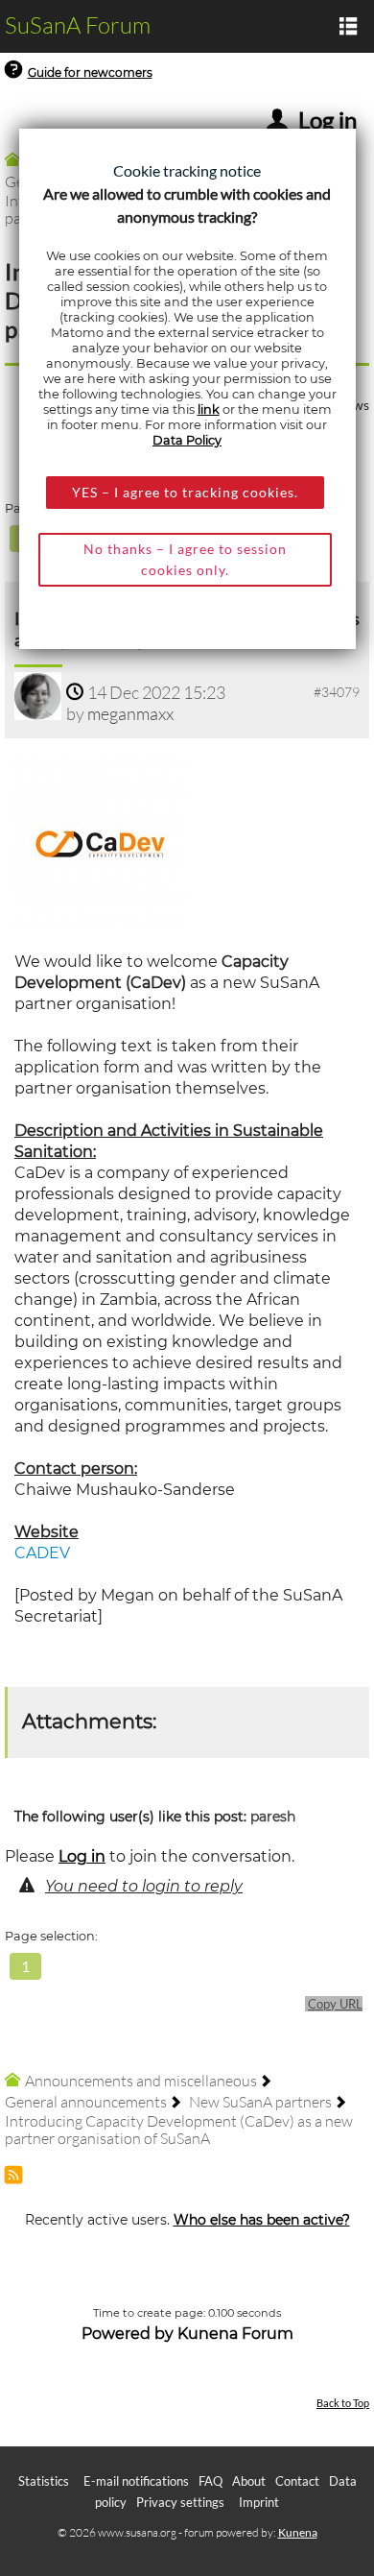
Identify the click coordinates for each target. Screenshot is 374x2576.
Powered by (128, 2334)
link (209, 409)
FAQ (210, 2481)
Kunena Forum (235, 2334)
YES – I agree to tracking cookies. (185, 492)
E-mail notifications (136, 2481)
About (249, 2481)
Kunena (298, 2532)
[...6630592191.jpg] (101, 843)
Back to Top (343, 2403)
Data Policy (187, 440)
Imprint (259, 2502)
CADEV (42, 1553)
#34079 (337, 692)
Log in (82, 1856)
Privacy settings (180, 2502)
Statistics (44, 2481)
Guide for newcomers (90, 72)
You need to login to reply (144, 1886)
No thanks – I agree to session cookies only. (185, 559)
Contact (297, 2481)
